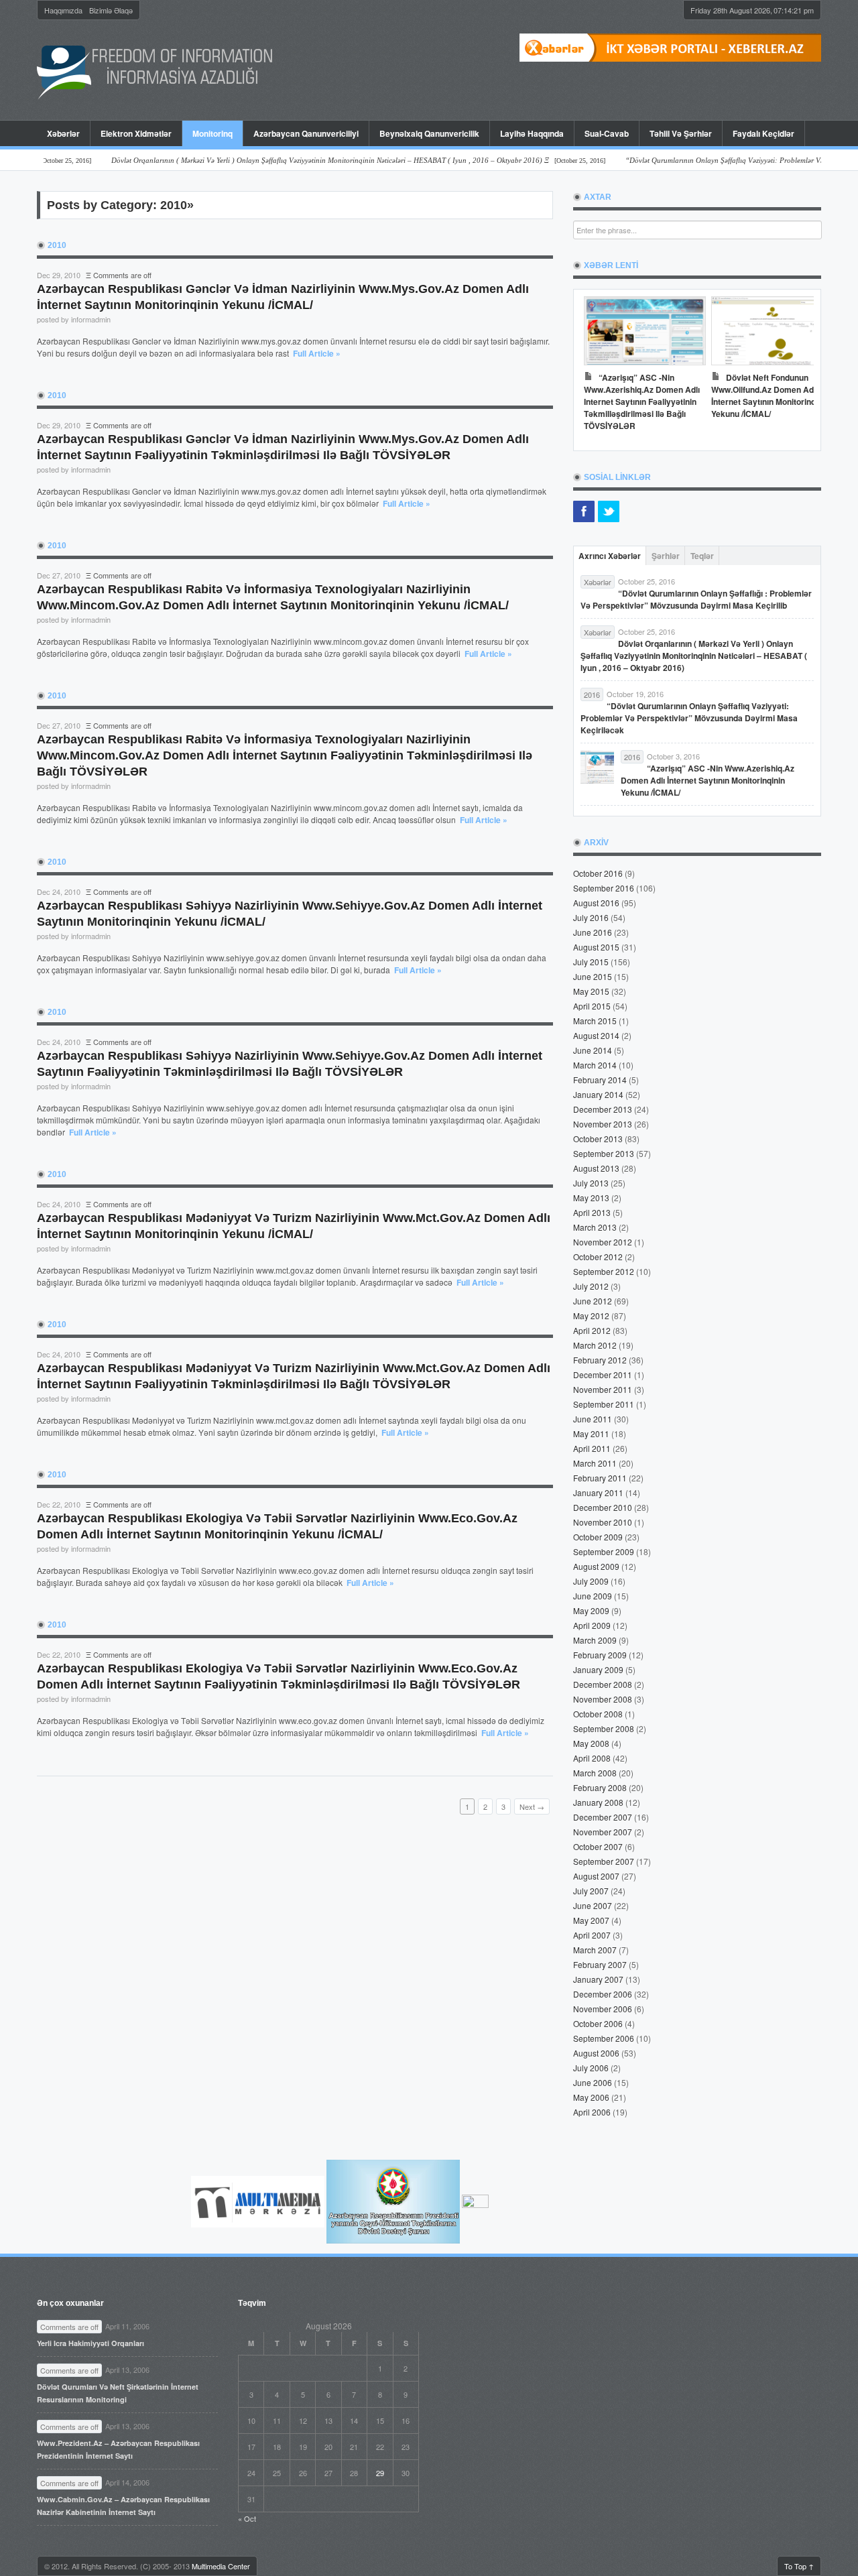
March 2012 (595, 1345)
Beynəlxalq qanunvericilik (429, 133)
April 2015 (592, 1006)
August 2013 (596, 1168)
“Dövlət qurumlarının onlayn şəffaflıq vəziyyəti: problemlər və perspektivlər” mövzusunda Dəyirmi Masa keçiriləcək (689, 718)
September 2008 (604, 1728)
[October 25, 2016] (303, 161)
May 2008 (591, 1743)
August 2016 (596, 903)
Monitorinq (207, 133)
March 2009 (595, 1640)
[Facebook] (584, 511)
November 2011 (603, 1389)
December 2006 (603, 1994)
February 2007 (600, 1964)
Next (797, 367)
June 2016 (593, 932)
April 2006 (592, 2112)
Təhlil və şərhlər (681, 133)
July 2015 (591, 962)
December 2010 (603, 1507)
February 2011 (600, 1478)
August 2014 (596, 1035)
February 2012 (600, 1360)
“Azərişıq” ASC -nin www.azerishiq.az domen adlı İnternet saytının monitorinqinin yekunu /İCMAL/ (708, 780)
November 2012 (603, 1242)
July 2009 (591, 1581)
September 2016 (604, 888)
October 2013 (598, 1139)
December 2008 (603, 1684)
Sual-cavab (607, 133)
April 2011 (592, 1448)
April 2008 (592, 1758)
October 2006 (598, 2023)
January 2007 (598, 1979)
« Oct (247, 2518)
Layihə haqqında (532, 133)
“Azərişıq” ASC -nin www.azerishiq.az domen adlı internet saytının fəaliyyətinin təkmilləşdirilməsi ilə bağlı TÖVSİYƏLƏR (642, 402)
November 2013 (603, 1124)
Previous (597, 367)
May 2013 (591, 1198)
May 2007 (591, 1920)
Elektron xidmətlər (136, 133)
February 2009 (600, 1655)
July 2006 (591, 2068)
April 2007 (592, 1935)
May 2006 (591, 2097)
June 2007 (593, 1905)
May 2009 (591, 1610)
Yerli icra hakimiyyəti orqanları (90, 2343)
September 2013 (604, 1153)
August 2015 (596, 947)
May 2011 (591, 1433)
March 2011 (595, 1463)
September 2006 (604, 2038)
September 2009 (604, 1551)
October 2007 (598, 1846)
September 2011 (604, 1404)
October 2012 (598, 1256)
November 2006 (603, 2009)
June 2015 (593, 976)
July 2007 (591, 1891)
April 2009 (592, 1625)
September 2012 (604, 1271)
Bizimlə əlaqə (111, 10)
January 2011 (598, 1492)
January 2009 (598, 1669)
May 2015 (591, 991)
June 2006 (593, 2082)
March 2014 (595, 1065)
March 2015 (595, 1021)
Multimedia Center (221, 2566)
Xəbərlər (63, 133)
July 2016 (591, 917)
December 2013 (603, 1109)
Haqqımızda (63, 10)
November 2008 (603, 1699)
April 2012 (592, 1330)
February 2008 (600, 1787)
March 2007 (595, 1950)
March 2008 (595, 1773)
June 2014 (593, 1050)
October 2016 (598, 873)
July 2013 (591, 1183)
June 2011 (593, 1419)
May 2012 (591, 1315)
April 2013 (592, 1212)
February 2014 (600, 1080)
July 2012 (591, 1286)
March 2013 (595, 1227)
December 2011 (603, 1374)
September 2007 (604, 1861)
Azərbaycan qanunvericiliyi (306, 133)
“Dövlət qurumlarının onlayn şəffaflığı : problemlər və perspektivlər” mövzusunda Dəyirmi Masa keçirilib (696, 599)
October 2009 (598, 1537)
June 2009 (593, 1596)
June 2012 (593, 1301)
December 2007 (603, 1817)
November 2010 (603, 1522)
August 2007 (596, 1876)
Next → (532, 1806)
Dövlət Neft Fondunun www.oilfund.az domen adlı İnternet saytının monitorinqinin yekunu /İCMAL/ (770, 395)
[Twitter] (609, 511)
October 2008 (598, 1714)
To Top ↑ (799, 2566)
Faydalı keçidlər (763, 133)
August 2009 (596, 1566)
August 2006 (596, 2053)
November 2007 (603, 1832)
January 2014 (598, 1094)
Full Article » (317, 353)
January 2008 (598, 1802)
